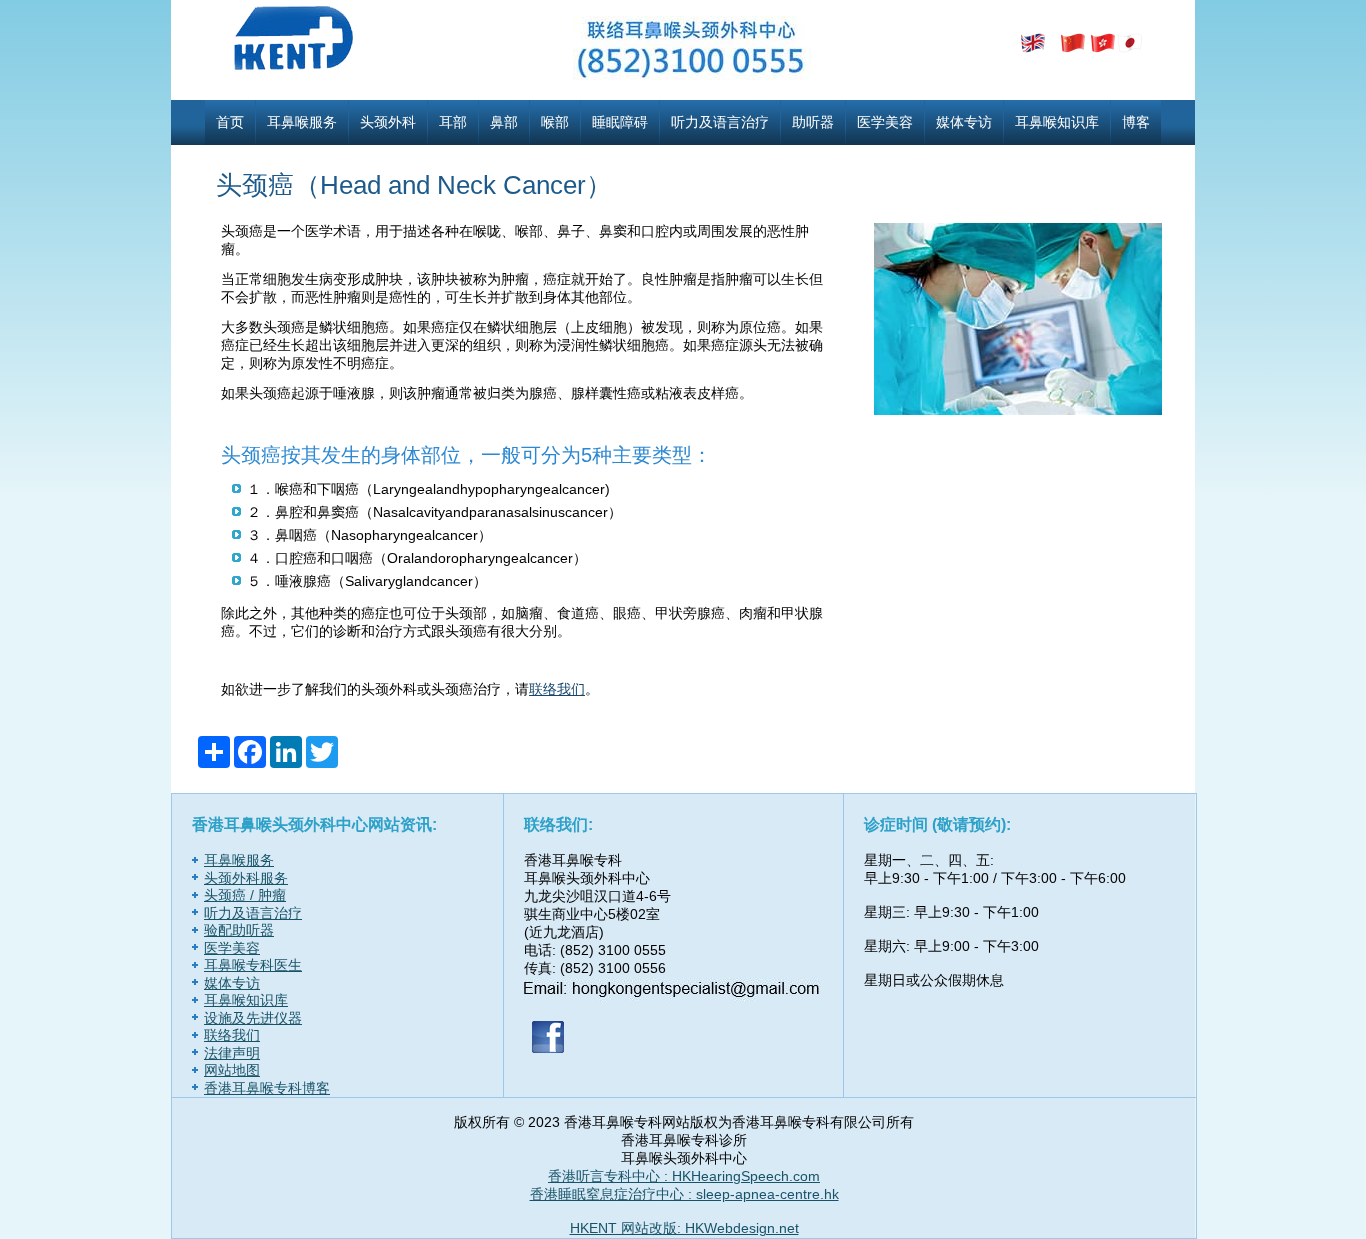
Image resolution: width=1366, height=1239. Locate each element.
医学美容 (885, 122)
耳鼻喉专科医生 (253, 965)
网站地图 (232, 1070)
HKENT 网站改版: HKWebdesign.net (684, 1228)
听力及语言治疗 (720, 122)
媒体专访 (964, 122)
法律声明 (232, 1053)
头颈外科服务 (246, 878)
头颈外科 (388, 122)
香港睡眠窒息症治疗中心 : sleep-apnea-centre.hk (684, 1194)
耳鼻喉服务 (302, 122)
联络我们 (557, 689)
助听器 (813, 122)
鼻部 (504, 122)
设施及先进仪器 (253, 1018)
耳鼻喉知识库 (1057, 122)
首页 (230, 122)
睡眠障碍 (620, 122)
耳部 (453, 122)
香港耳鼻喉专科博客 (267, 1088)
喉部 (555, 122)
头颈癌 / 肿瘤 (245, 895)
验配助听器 (239, 930)
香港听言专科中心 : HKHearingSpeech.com (684, 1176)
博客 (1136, 122)
